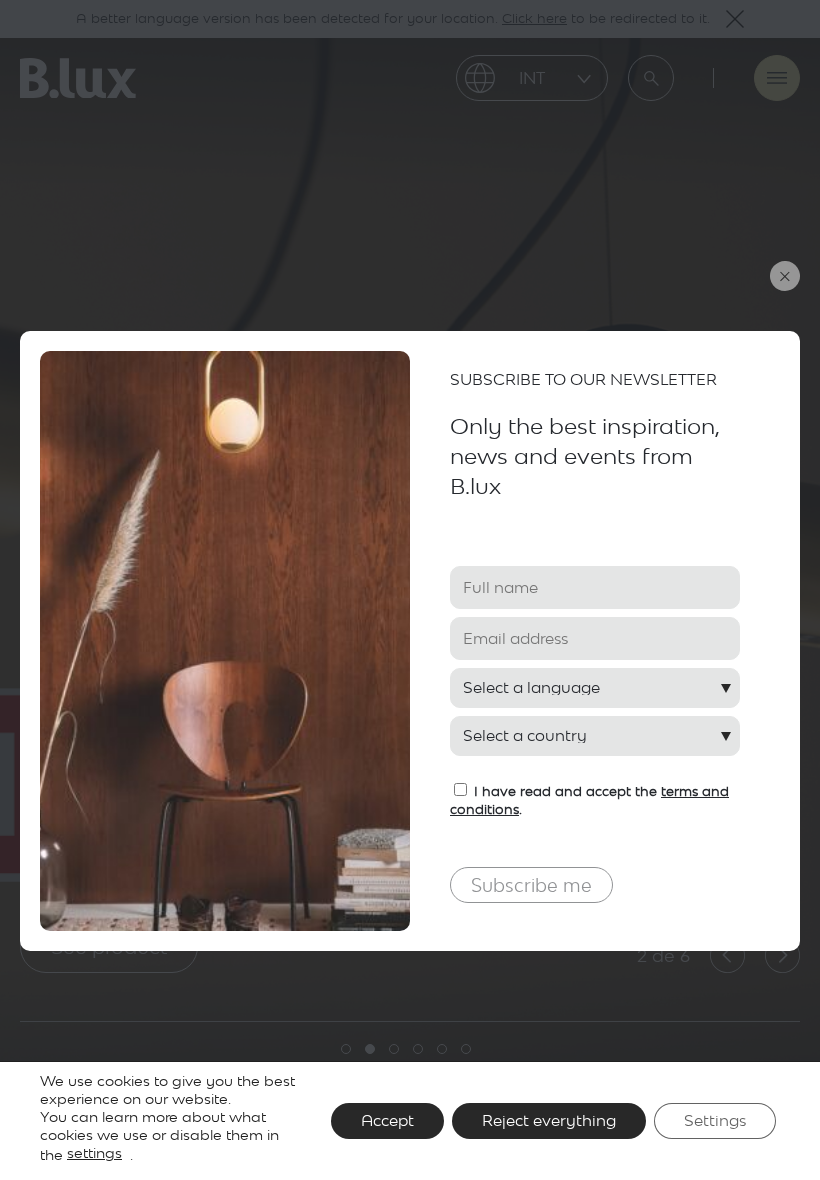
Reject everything (549, 1120)
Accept (387, 1120)
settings (94, 1153)
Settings (715, 1120)
